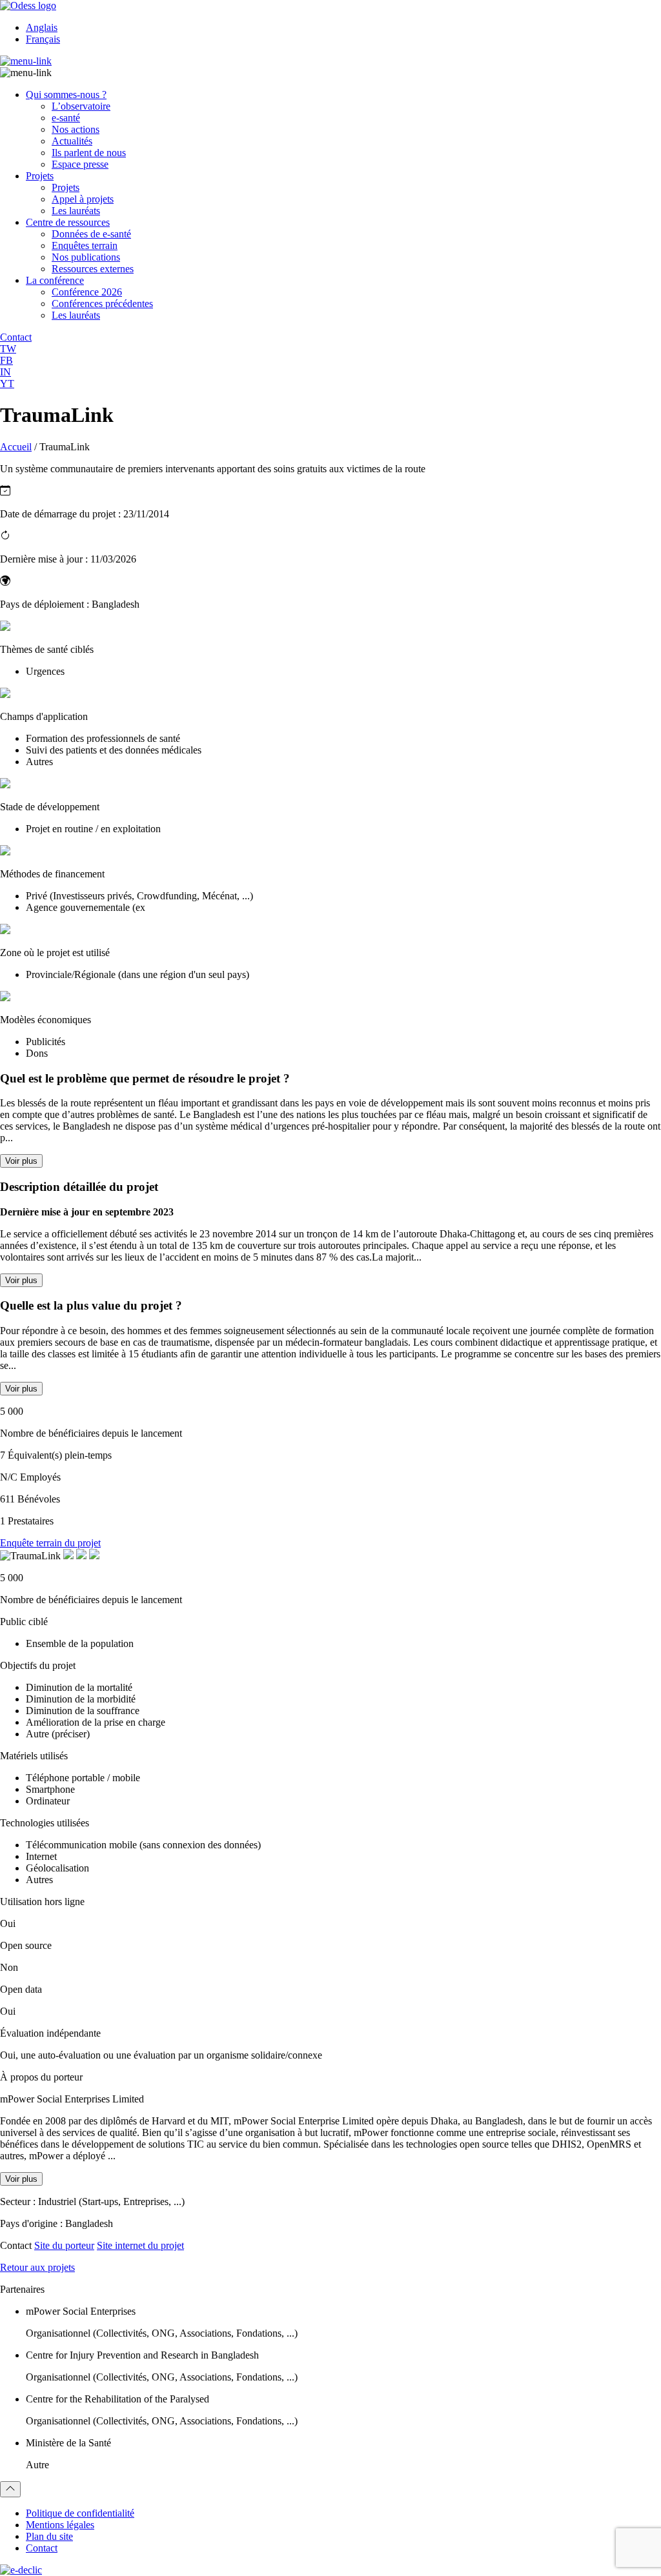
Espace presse (80, 164)
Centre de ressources (68, 222)
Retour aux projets (37, 2267)
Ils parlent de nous (89, 153)
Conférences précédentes (102, 304)
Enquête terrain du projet (50, 1543)
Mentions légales (60, 2525)
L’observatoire (81, 106)
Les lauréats (76, 211)
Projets (40, 176)
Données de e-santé (91, 234)
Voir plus (21, 1161)
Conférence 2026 (87, 292)
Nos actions (76, 129)
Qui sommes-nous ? (66, 95)
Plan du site (49, 2536)
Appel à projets (83, 199)
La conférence (55, 280)
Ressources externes (93, 269)
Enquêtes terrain (85, 245)
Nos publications (86, 257)
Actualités (72, 141)
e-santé (66, 118)
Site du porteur (64, 2245)
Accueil (16, 447)
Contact (42, 2548)
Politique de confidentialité (80, 2513)
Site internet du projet (140, 2245)
